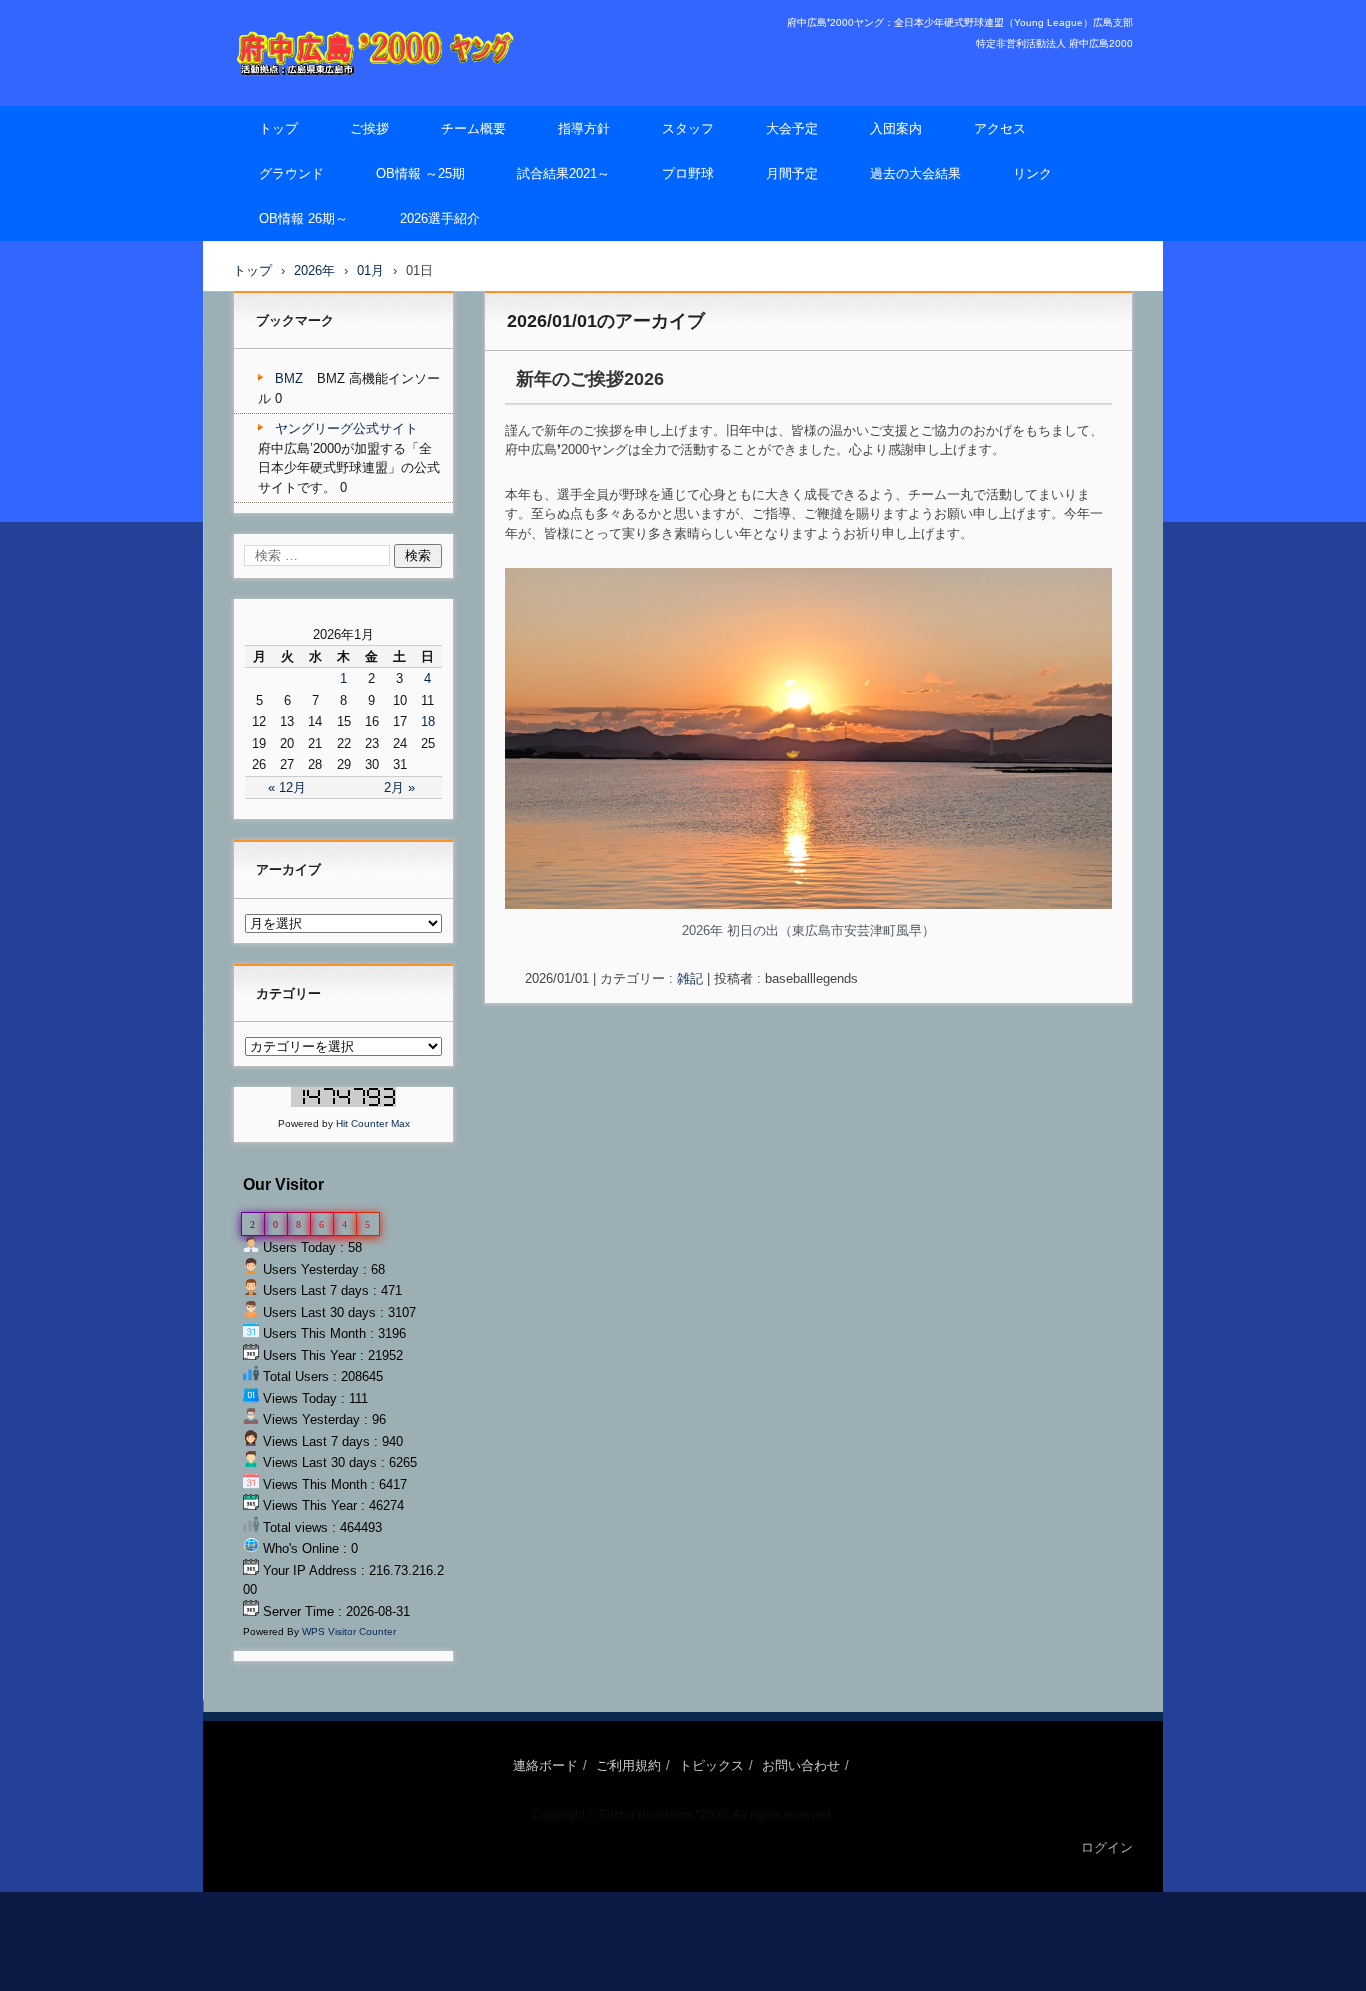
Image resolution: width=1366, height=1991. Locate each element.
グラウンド (291, 173)
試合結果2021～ (563, 173)
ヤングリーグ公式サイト (346, 428)
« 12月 (287, 787)
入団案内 (896, 128)
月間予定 (792, 173)
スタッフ (688, 128)
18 (428, 721)
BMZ (289, 378)
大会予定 (792, 128)
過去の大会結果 (915, 173)
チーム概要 (473, 128)
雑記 (690, 978)
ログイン (1107, 1847)
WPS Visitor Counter (349, 1631)
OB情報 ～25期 (420, 173)
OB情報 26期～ (303, 218)
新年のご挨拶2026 (590, 379)
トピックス (711, 1765)
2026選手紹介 (440, 218)
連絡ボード (545, 1765)
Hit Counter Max (373, 1123)
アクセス (1000, 128)
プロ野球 (688, 173)
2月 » (399, 787)
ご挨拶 (369, 128)
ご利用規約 (628, 1765)
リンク (1032, 173)
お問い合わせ (801, 1765)
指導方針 (584, 128)
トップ (278, 128)
